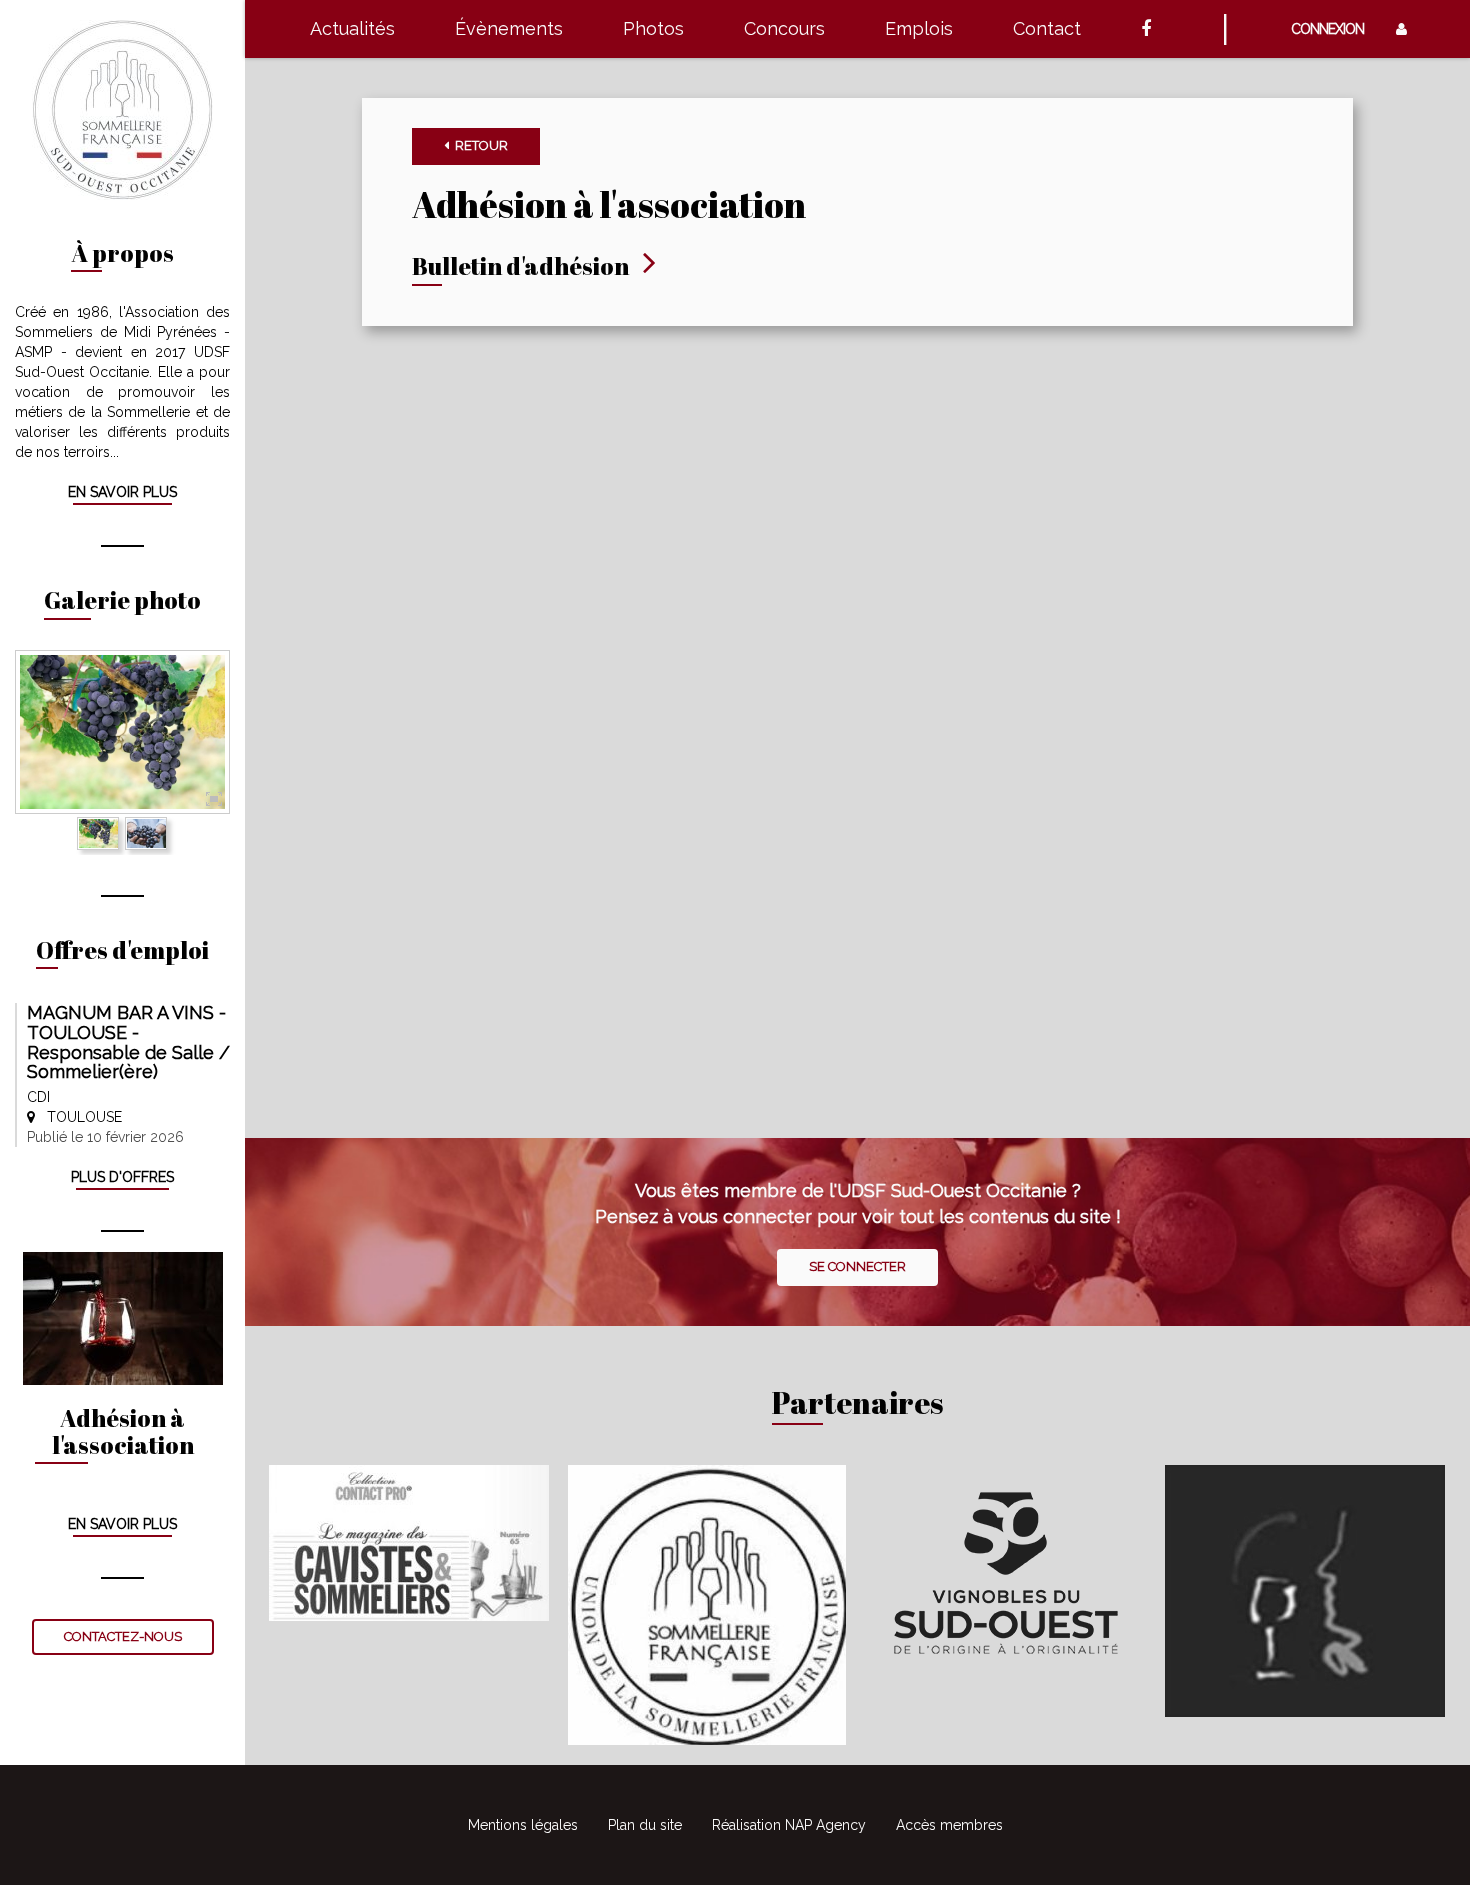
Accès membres (949, 1825)
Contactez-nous (123, 1636)
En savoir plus (122, 492)
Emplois (919, 28)
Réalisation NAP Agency (789, 1825)
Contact (1047, 28)
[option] (122, 732)
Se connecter (857, 1266)
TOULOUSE (78, 1117)
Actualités (352, 28)
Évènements (509, 28)
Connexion (1333, 29)
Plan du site (645, 1825)
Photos (653, 28)
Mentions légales (523, 1825)
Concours (784, 28)
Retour (478, 145)
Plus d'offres (122, 1177)
